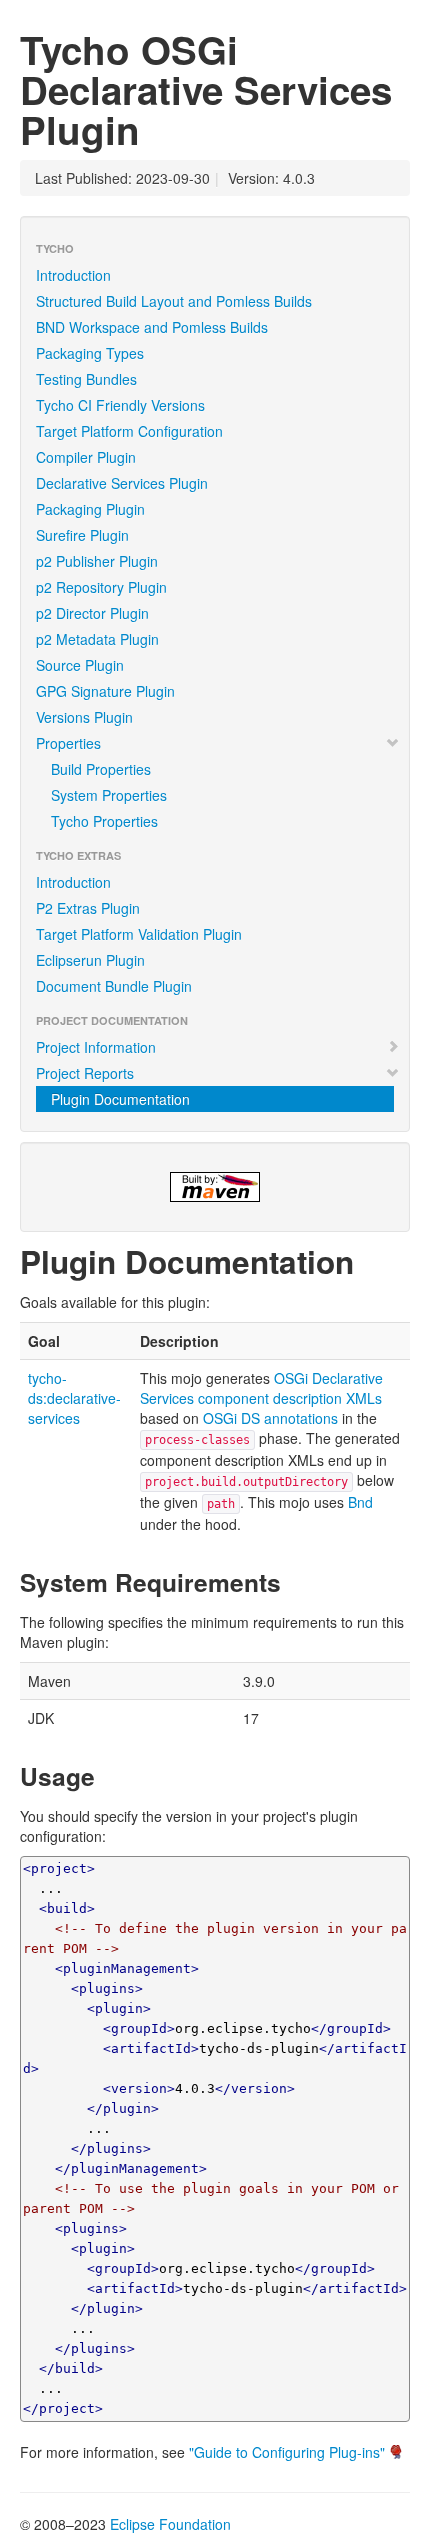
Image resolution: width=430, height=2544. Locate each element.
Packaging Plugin (90, 509)
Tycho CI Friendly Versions (120, 405)
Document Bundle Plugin (114, 986)
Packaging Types (90, 353)
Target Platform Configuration (129, 431)
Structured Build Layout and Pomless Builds (174, 301)
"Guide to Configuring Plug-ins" (287, 2452)
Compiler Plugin (86, 457)
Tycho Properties (104, 821)
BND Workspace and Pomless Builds (152, 327)
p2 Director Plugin (92, 613)
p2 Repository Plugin (101, 587)
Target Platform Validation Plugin (139, 934)
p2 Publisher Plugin (97, 561)
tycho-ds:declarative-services (74, 1398)
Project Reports (85, 1073)
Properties (68, 743)
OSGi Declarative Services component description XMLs (261, 1388)
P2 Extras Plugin (88, 908)
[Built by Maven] (215, 1187)
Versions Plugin (84, 717)
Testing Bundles (86, 379)
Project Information (96, 1047)
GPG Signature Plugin (105, 691)
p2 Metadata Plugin (97, 639)
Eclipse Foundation (170, 2524)
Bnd (360, 1502)
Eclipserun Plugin (90, 960)
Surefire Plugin (82, 535)
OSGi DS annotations (270, 1418)
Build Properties (101, 769)
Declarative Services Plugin (122, 483)
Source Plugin (80, 665)
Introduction (73, 275)
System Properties (109, 795)
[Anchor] (370, 1260)
